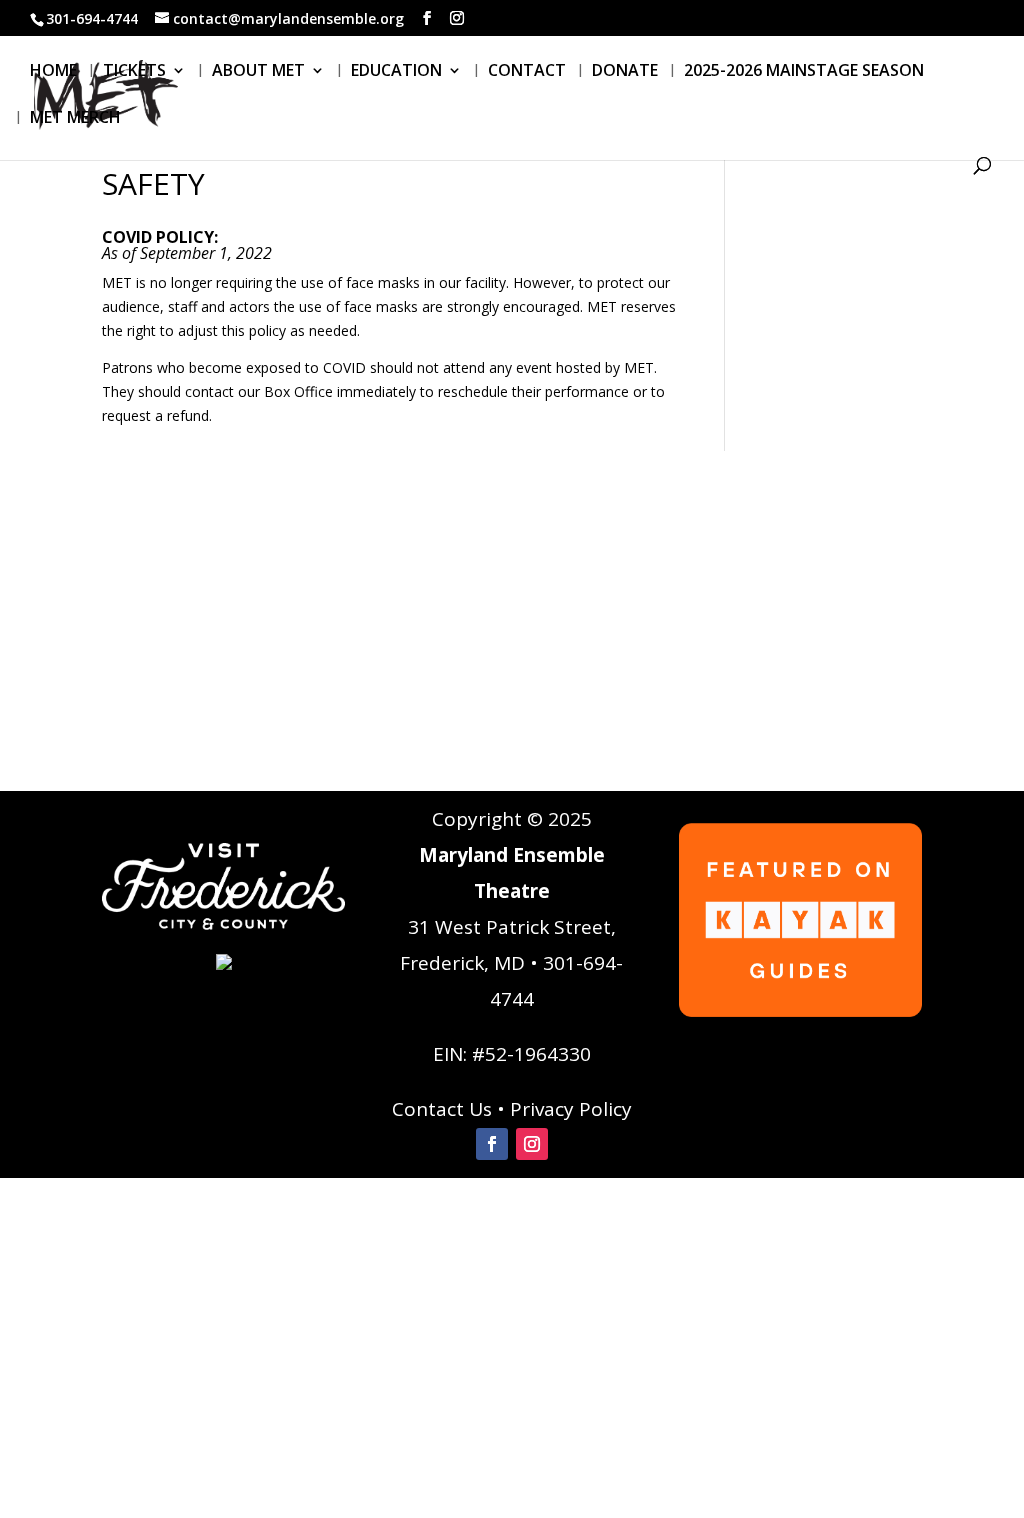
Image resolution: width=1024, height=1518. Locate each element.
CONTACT (527, 72)
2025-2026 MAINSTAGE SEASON (804, 72)
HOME (53, 72)
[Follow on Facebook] (492, 1144)
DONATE (625, 72)
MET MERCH (75, 119)
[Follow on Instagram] (532, 1144)
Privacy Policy (571, 1109)
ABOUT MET (258, 72)
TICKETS (134, 72)
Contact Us (442, 1109)
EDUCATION (396, 72)
